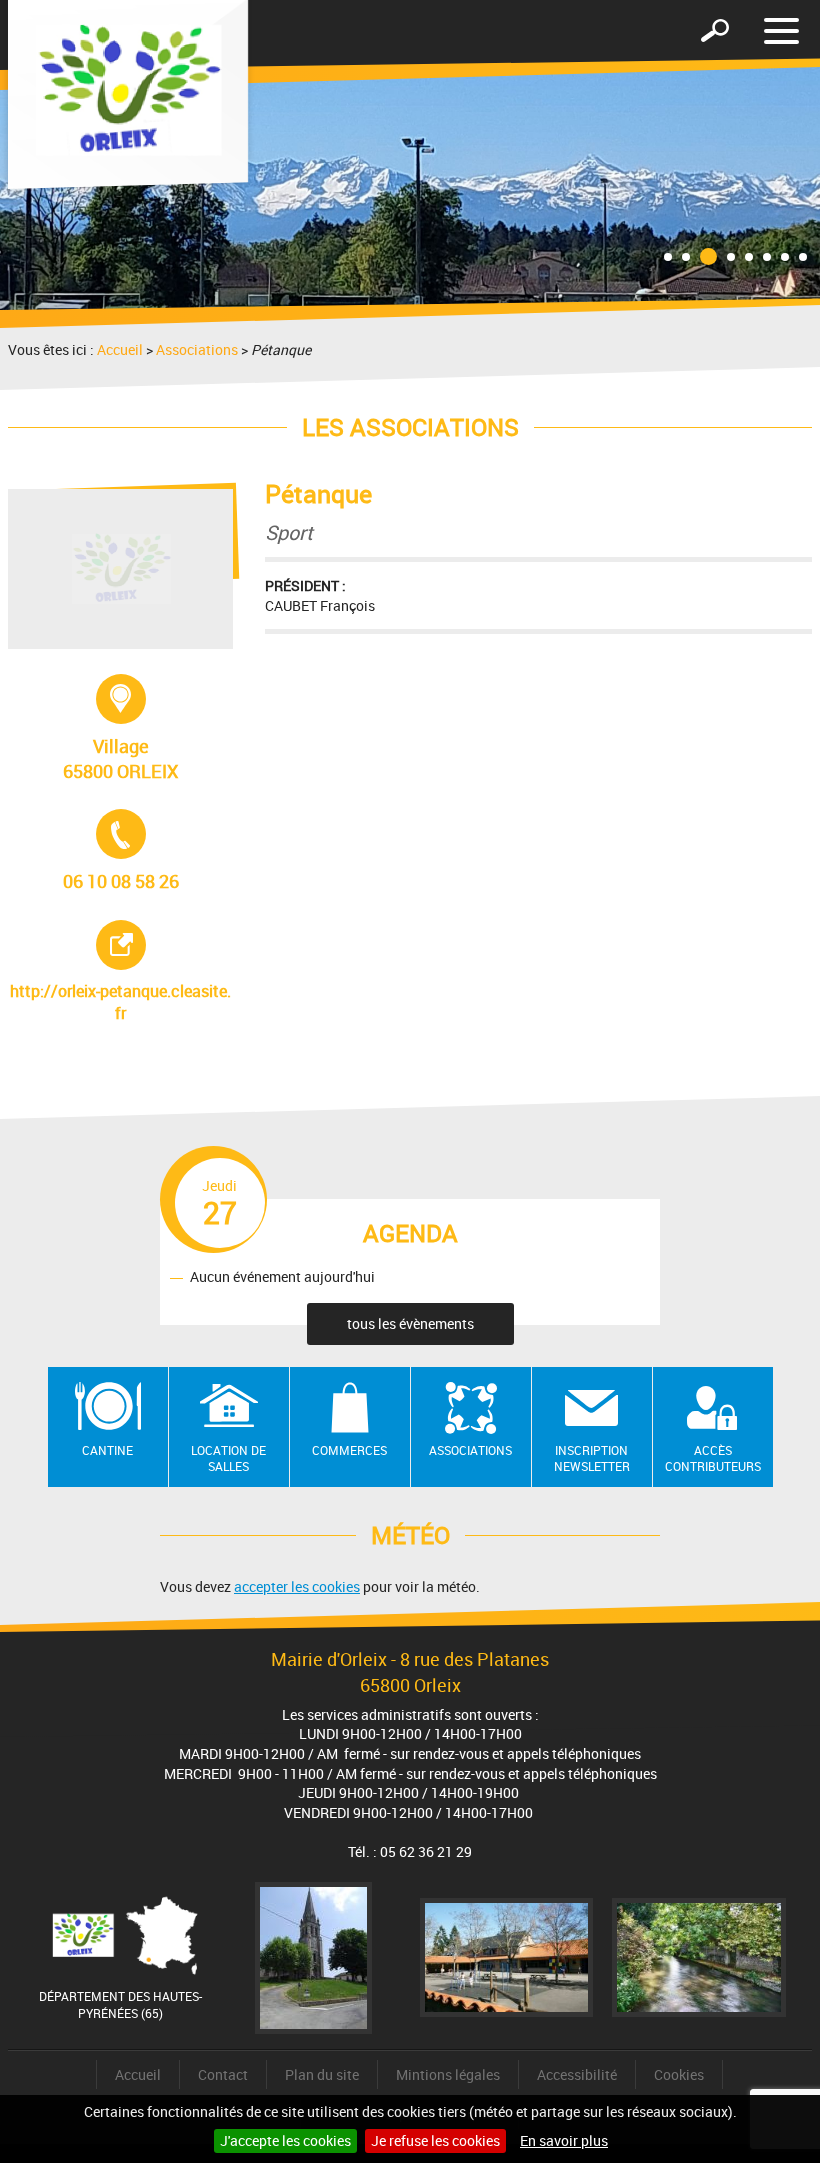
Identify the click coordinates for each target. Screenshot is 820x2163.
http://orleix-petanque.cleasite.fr (121, 972)
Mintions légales (448, 2074)
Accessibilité (577, 2074)
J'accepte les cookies (285, 2140)
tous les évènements (410, 1323)
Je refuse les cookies (435, 2140)
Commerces (349, 1450)
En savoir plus (564, 2140)
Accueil (120, 349)
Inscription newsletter (592, 1458)
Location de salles (228, 1458)
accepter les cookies (297, 1586)
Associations (197, 349)
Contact (223, 2074)
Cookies (679, 2074)
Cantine (107, 1450)
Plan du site (322, 2074)
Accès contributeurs (713, 1458)
